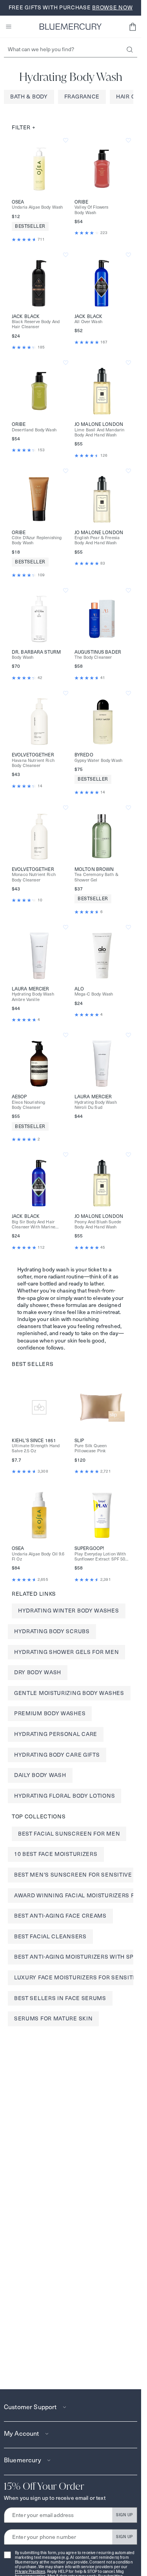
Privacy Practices (30, 2572)
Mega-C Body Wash (94, 994)
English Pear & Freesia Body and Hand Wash (97, 540)
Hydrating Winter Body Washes (69, 1611)
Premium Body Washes (50, 1713)
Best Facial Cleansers (50, 1936)
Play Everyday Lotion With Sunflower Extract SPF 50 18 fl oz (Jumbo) (100, 1557)
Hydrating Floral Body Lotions (64, 1796)
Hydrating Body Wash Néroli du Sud (96, 1105)
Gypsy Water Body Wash (98, 761)
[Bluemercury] (71, 27)
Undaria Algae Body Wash (37, 207)
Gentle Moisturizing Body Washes (69, 1693)
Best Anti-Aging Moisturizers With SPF (76, 1957)
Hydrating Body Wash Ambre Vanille (33, 997)
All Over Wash (88, 322)
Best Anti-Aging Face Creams (60, 1916)
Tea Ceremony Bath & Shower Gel (96, 877)
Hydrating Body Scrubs (52, 1631)
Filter (24, 127)
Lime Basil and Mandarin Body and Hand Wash (99, 433)
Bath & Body (29, 97)
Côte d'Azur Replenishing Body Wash (37, 540)
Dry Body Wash (38, 1672)
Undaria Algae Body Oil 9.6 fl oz (38, 1557)
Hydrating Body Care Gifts (57, 1755)
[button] (132, 27)
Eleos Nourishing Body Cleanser (28, 1105)
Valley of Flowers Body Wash (91, 210)
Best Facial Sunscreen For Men (69, 1834)
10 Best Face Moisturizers (56, 1854)
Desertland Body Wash (34, 430)
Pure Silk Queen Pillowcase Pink (91, 1448)
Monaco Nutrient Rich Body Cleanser (34, 877)
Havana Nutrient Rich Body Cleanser (33, 763)
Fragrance (82, 97)
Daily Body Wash (40, 1775)
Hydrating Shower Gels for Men (66, 1652)
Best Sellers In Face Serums (60, 1998)
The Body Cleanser (93, 657)
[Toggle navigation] (9, 27)
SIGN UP (124, 2515)
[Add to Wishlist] (66, 140)
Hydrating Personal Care (56, 1734)
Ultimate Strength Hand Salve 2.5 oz (36, 1448)
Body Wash (23, 657)
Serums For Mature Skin (53, 2018)
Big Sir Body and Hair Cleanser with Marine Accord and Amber (34, 1225)
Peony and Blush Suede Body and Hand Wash (98, 1225)
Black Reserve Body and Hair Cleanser (36, 324)
